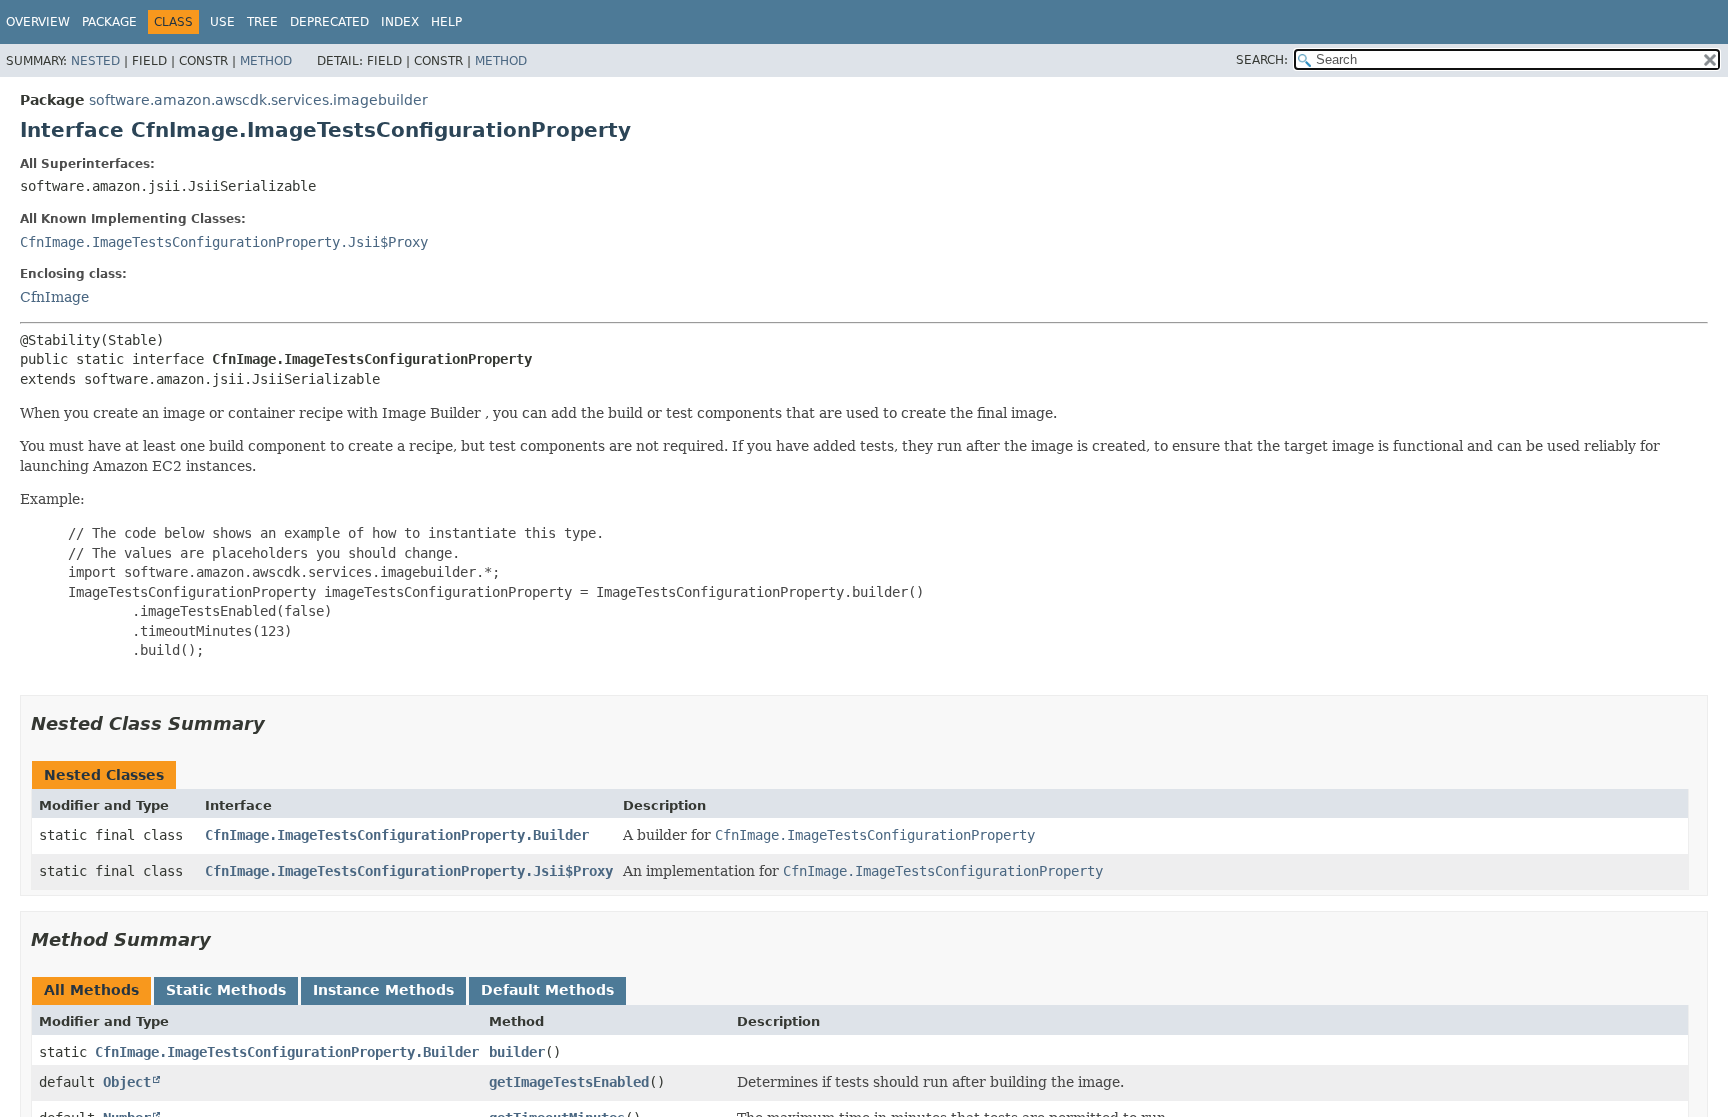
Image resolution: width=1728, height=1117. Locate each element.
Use (222, 22)
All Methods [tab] (91, 990)
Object (127, 1082)
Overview (38, 22)
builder (517, 1052)
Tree (262, 22)
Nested (95, 61)
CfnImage (54, 297)
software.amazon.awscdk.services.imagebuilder (258, 100)
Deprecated (329, 22)
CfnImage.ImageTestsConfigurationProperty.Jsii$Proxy (224, 242)
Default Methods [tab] (547, 990)
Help (446, 22)
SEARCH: (1262, 60)
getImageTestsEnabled (569, 1082)
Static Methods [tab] (226, 990)
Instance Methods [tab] (383, 990)
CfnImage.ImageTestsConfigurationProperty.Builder (397, 835)
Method (266, 61)
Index (400, 22)
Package (109, 22)
